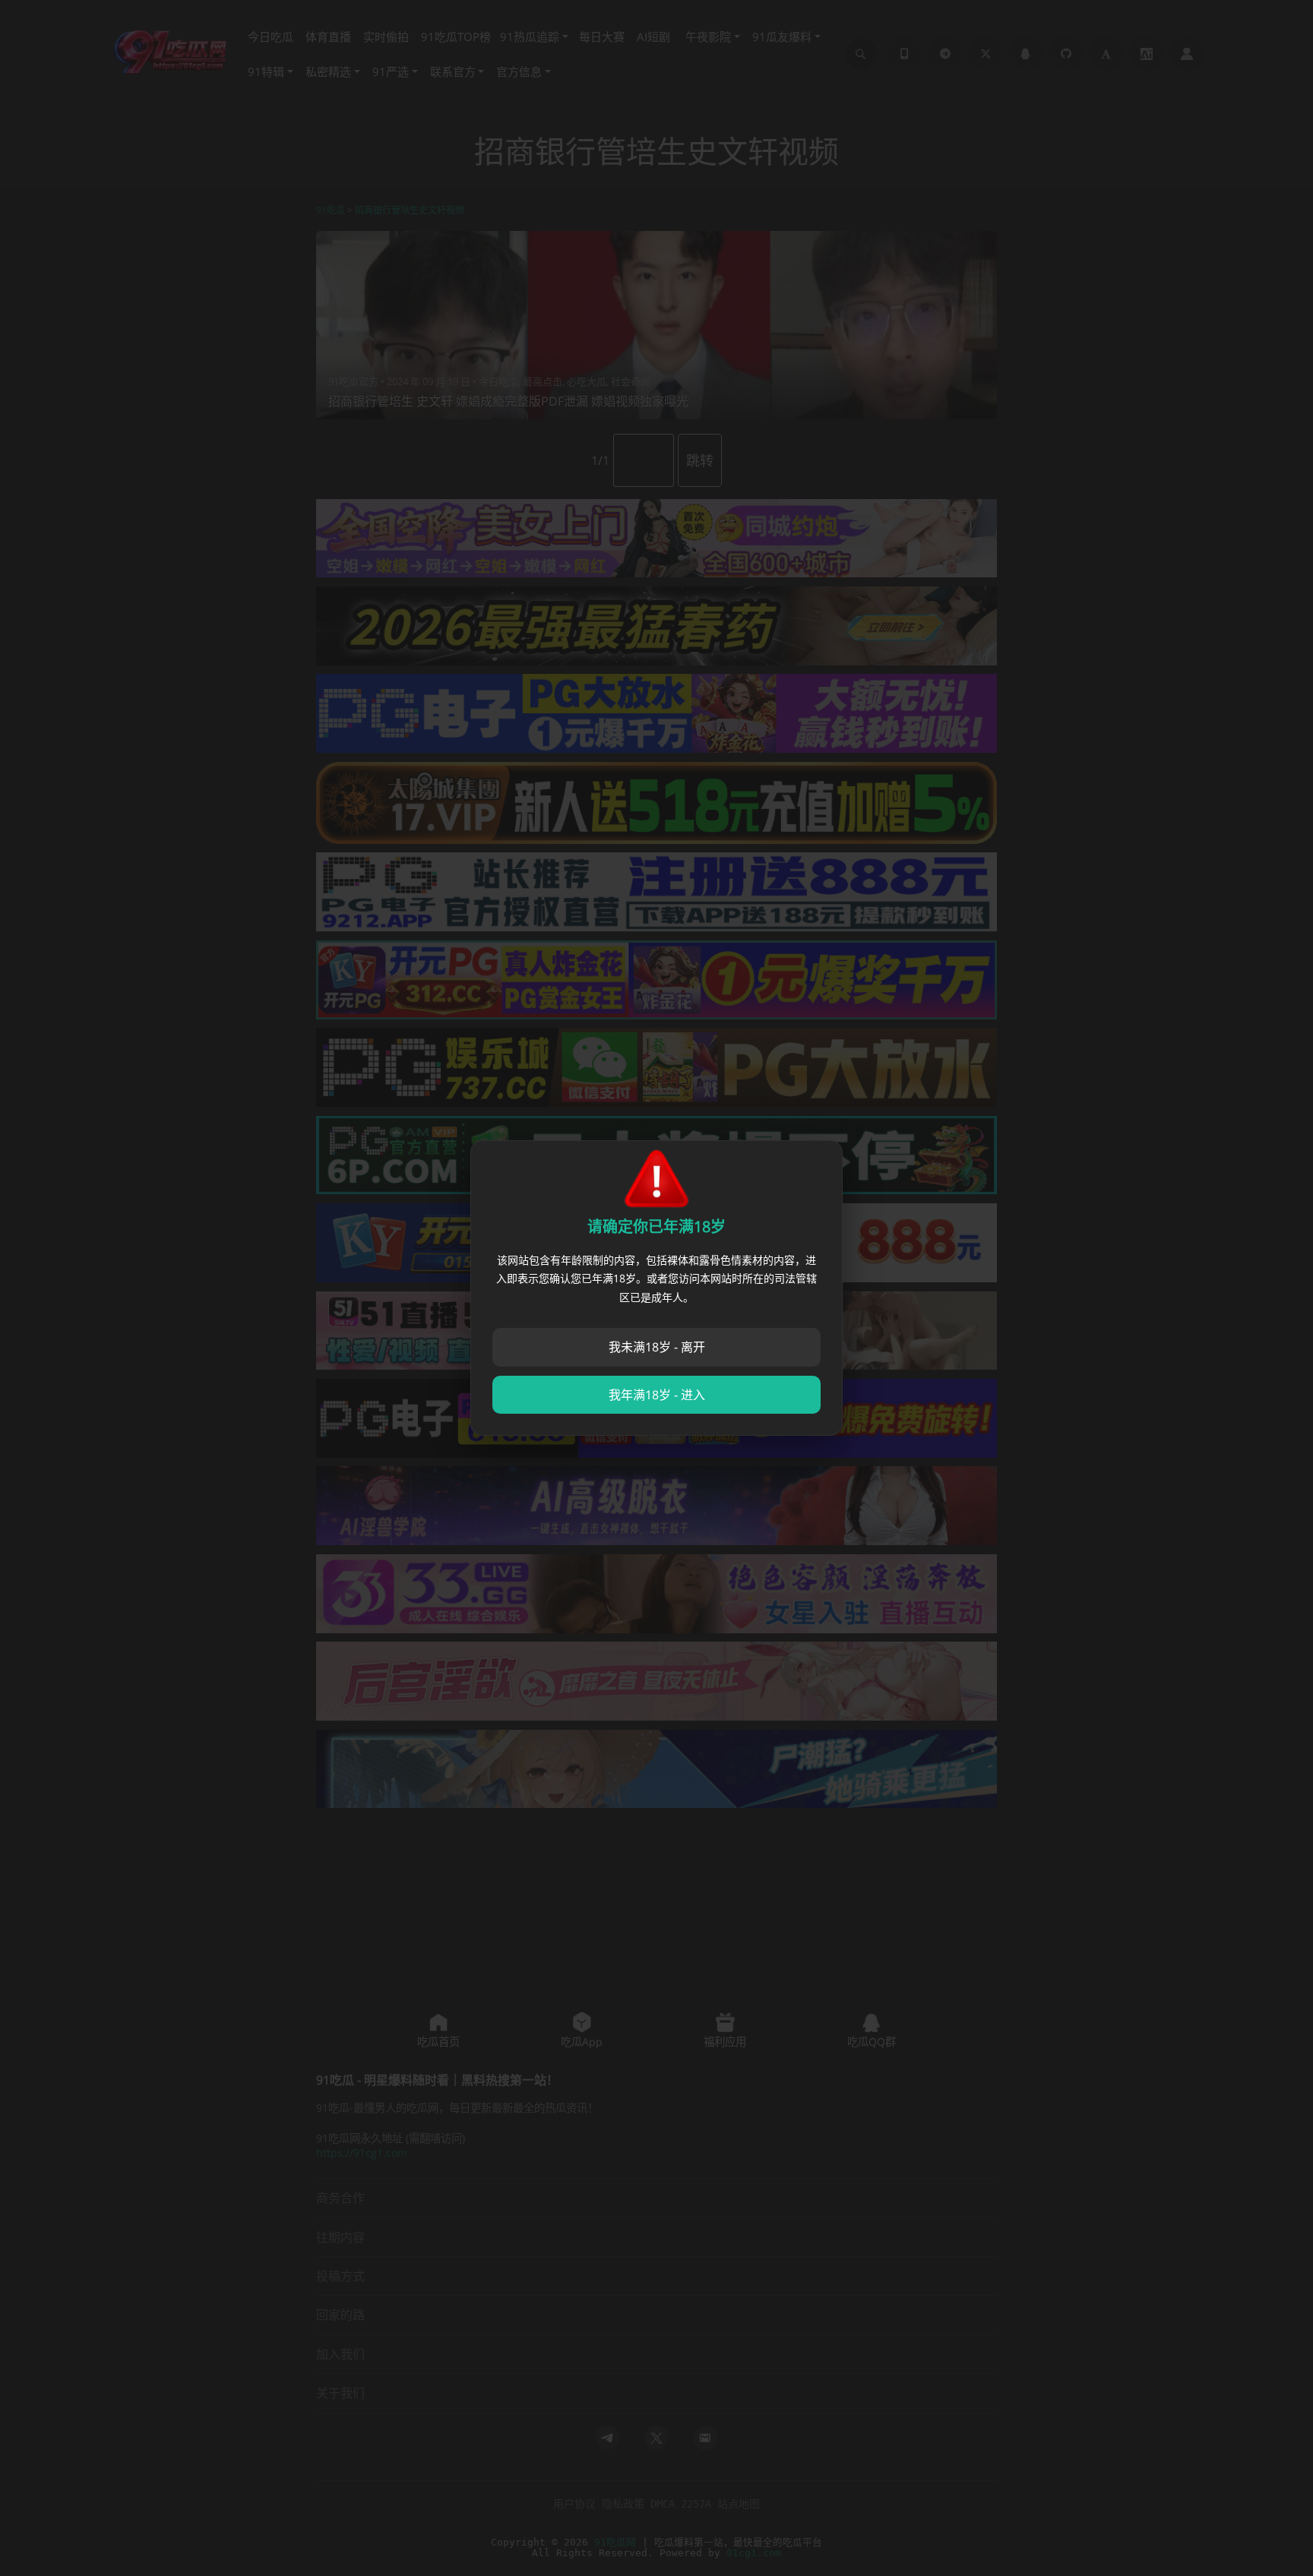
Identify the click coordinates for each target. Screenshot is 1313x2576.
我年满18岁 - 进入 (657, 1395)
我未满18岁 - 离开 (657, 1347)
